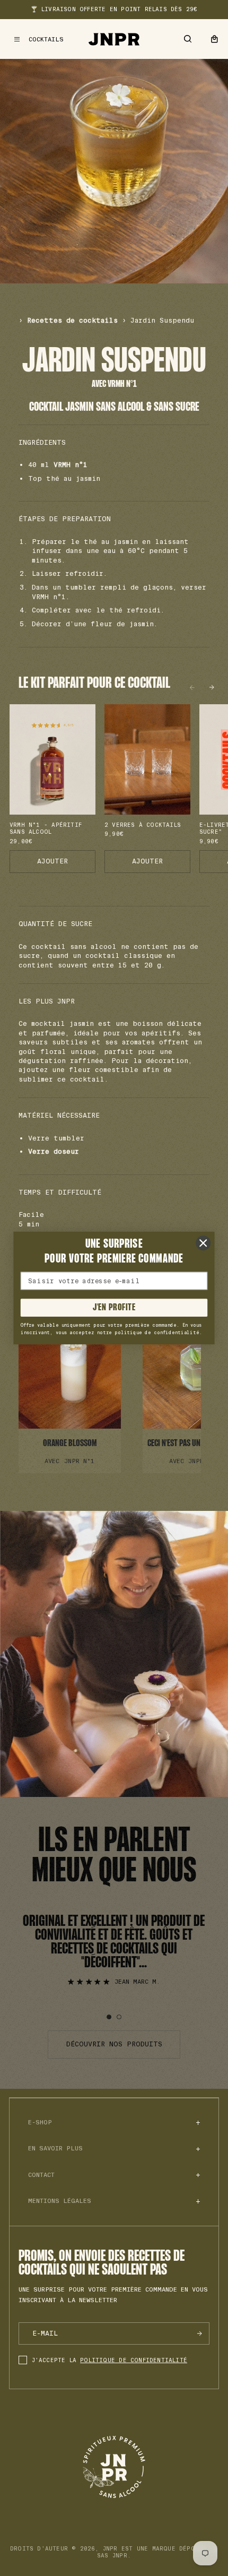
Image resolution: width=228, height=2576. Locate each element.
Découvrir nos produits (114, 2044)
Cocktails (46, 40)
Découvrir (69, 1386)
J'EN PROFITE (114, 1308)
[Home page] (114, 39)
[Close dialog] (203, 1243)
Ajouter (52, 861)
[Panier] (214, 39)
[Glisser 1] (109, 2017)
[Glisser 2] (119, 2017)
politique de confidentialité (134, 2360)
